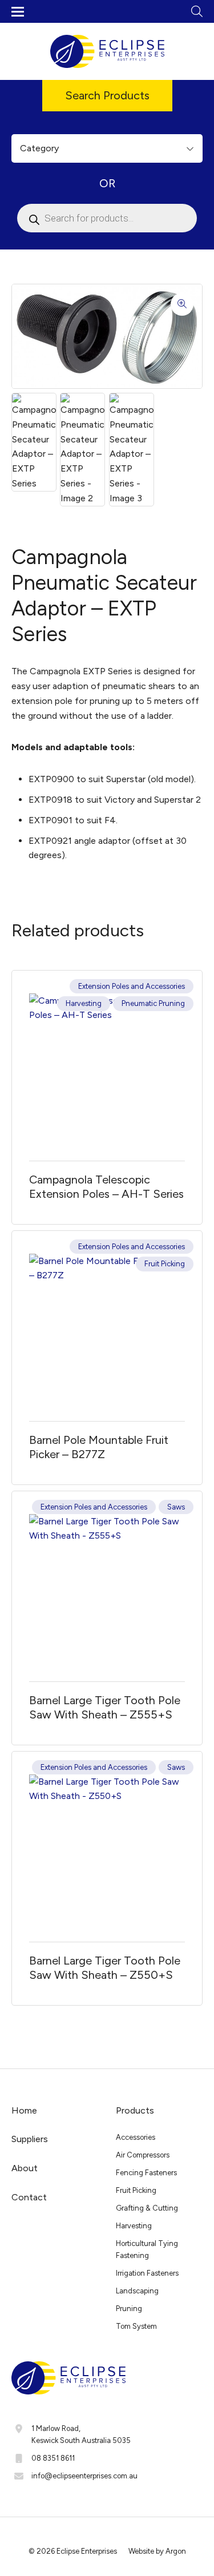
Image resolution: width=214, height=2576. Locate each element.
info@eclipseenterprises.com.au (84, 2476)
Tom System (136, 2326)
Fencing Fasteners (146, 2173)
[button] (182, 304)
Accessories (136, 2137)
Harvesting (84, 1003)
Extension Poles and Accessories (132, 986)
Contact (29, 2197)
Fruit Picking (165, 1264)
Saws (176, 1507)
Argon (176, 2551)
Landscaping (137, 2291)
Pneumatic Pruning (153, 1003)
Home (24, 2110)
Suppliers (30, 2139)
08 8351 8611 (53, 2458)
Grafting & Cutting (147, 2208)
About (25, 2168)
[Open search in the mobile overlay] (107, 218)
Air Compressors (143, 2155)
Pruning (129, 2309)
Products (135, 2110)
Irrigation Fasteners (147, 2273)
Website (141, 2551)
